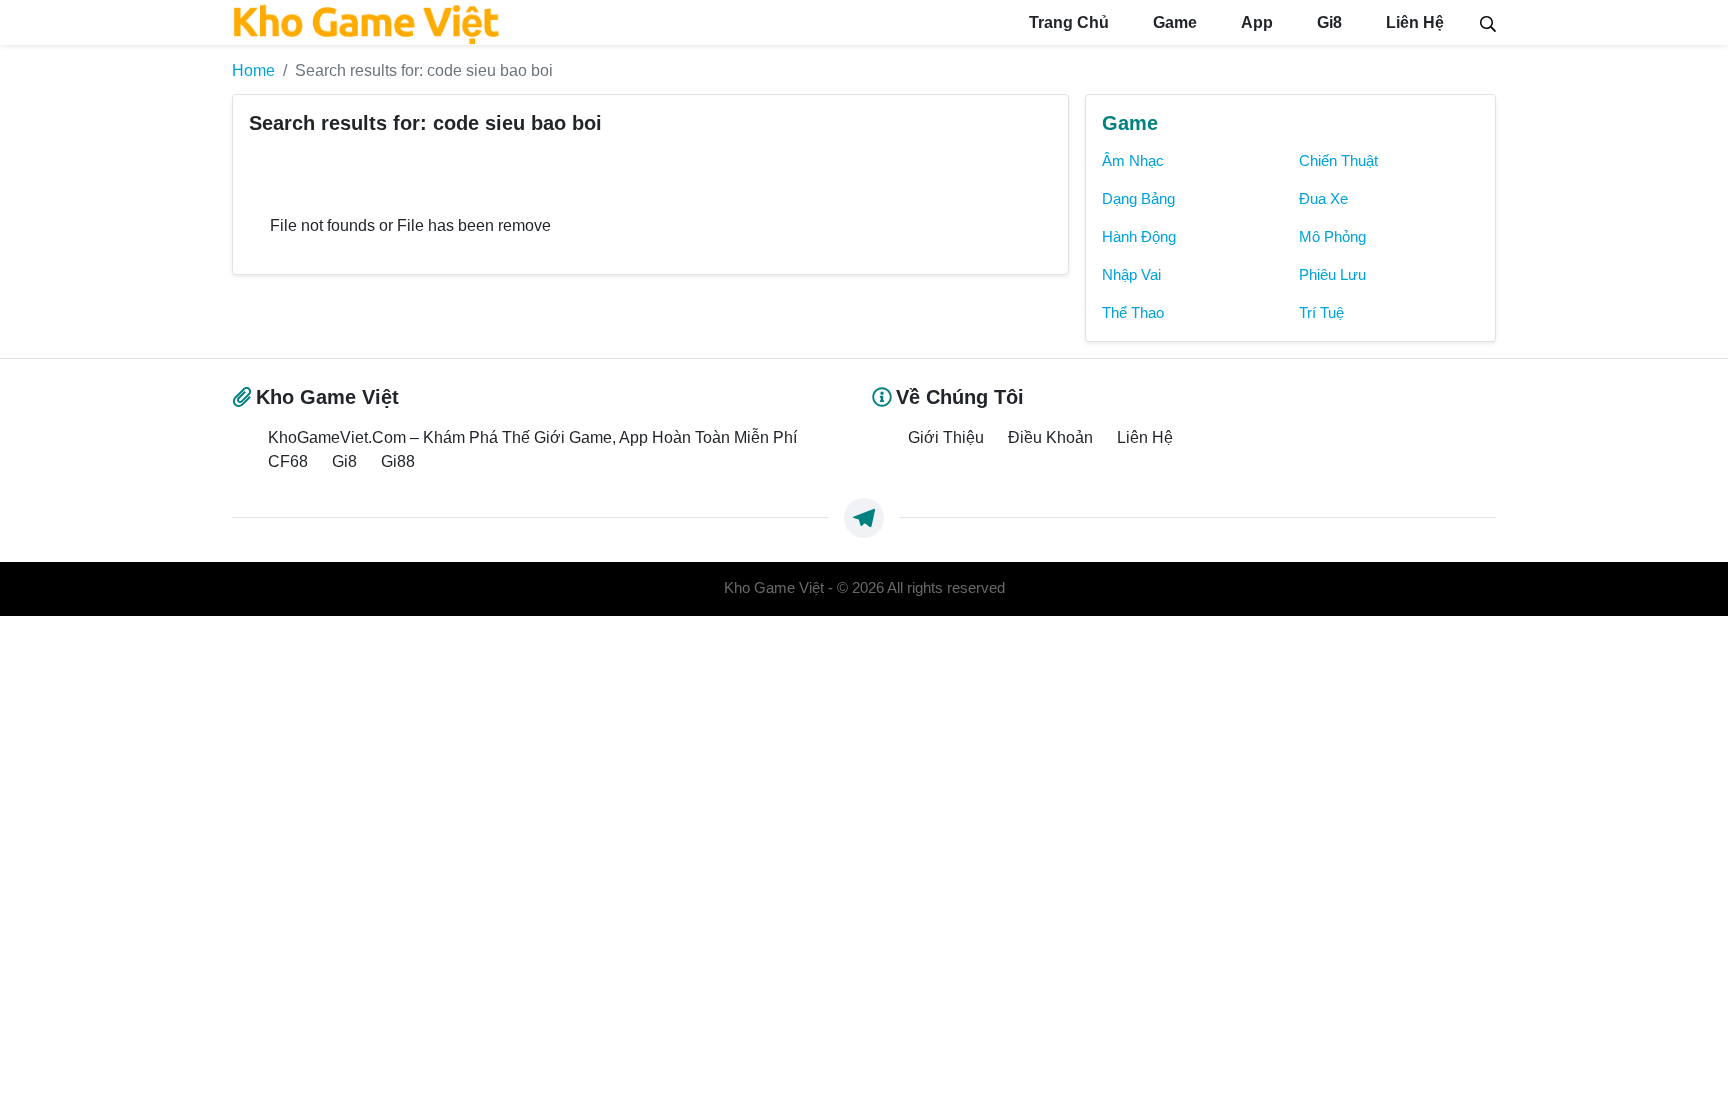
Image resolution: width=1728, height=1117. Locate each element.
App (1255, 22)
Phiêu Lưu (1332, 275)
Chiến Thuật (1338, 161)
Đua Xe (1323, 199)
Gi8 (1327, 22)
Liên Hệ (1413, 22)
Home (253, 70)
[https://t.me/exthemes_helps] (864, 518)
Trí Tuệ (1321, 313)
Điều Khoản (1050, 437)
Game (1173, 22)
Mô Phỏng (1332, 237)
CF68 (288, 461)
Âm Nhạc (1133, 161)
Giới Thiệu (946, 437)
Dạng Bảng (1138, 199)
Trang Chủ (1067, 22)
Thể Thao (1133, 313)
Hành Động (1139, 237)
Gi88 (398, 461)
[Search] (1488, 22)
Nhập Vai (1131, 275)
